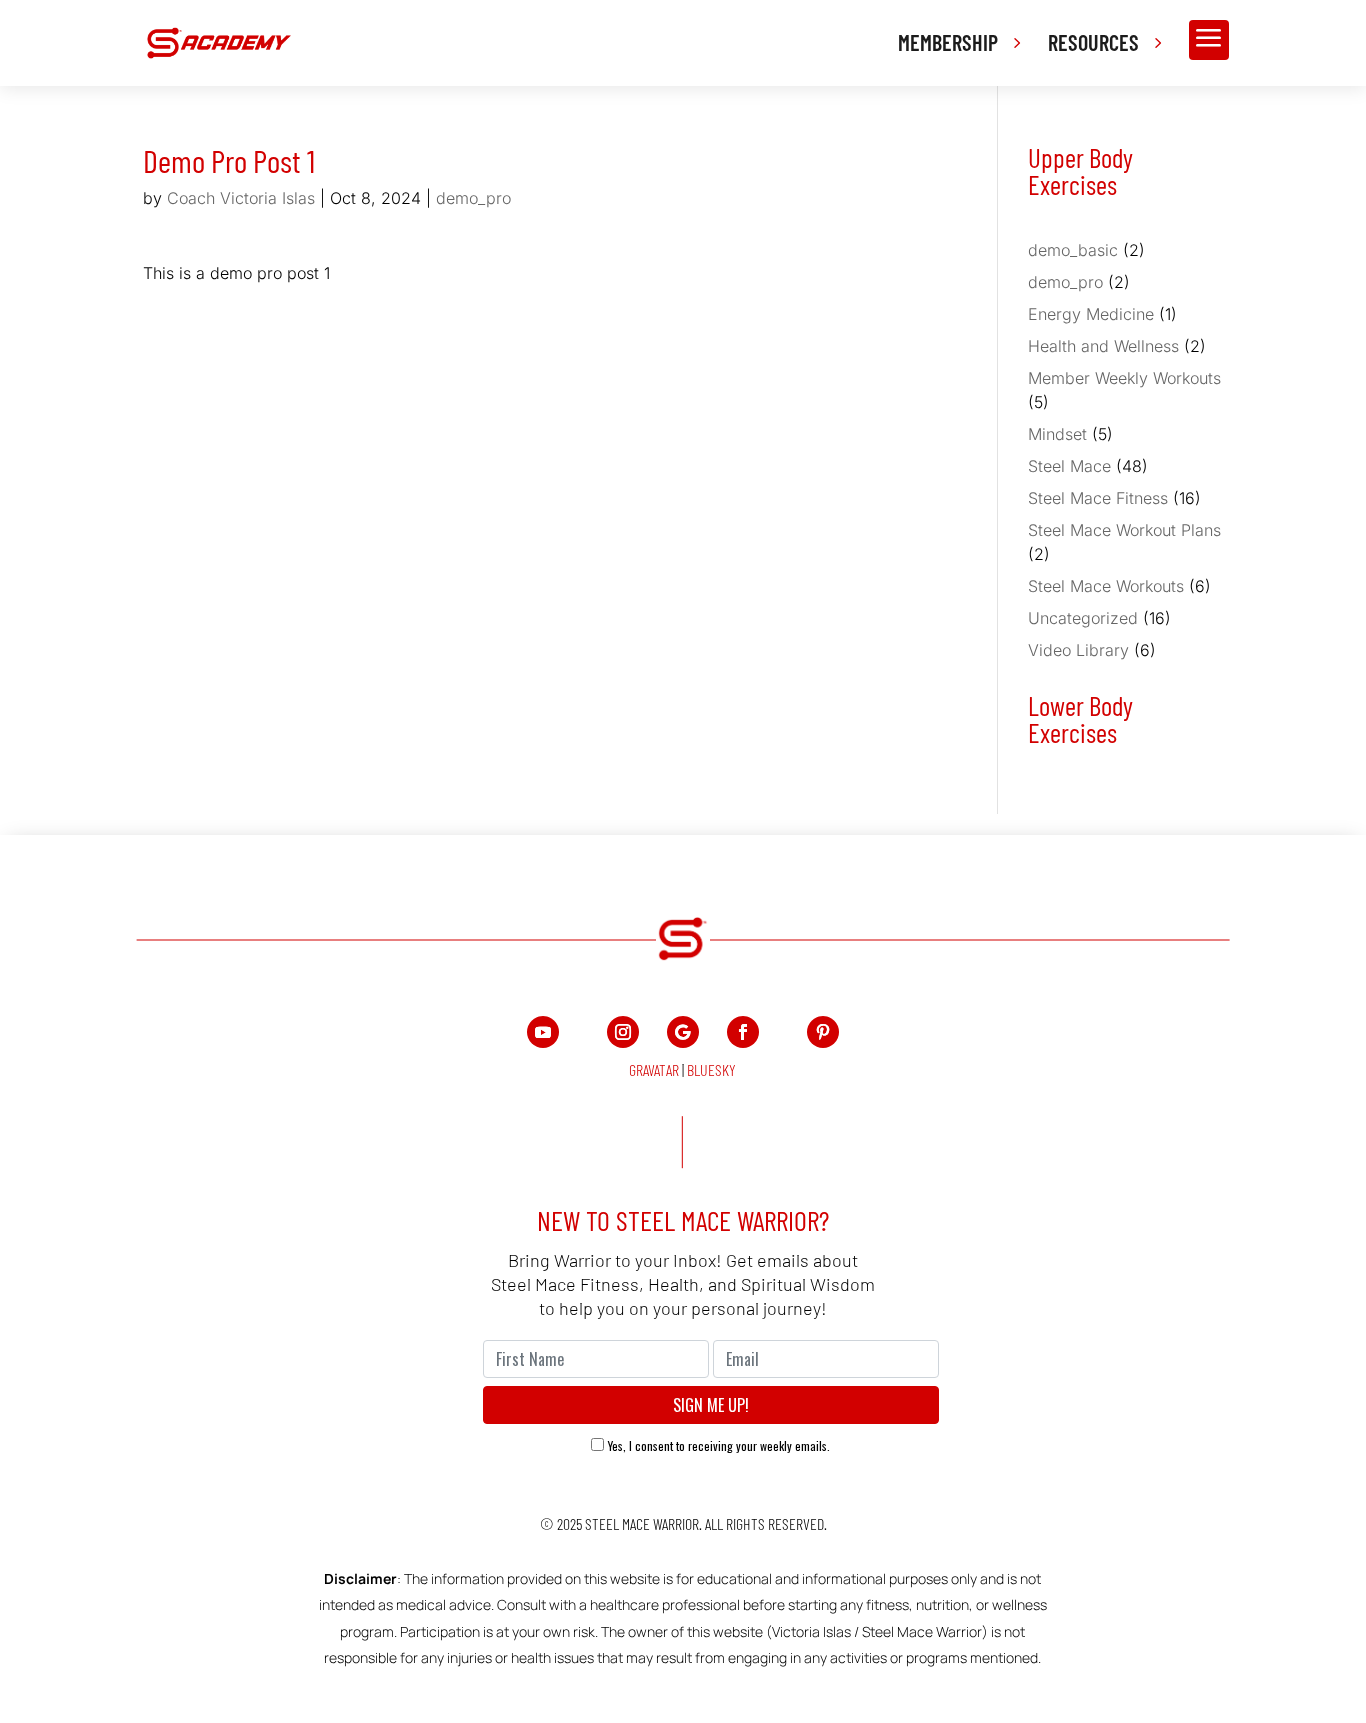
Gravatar (654, 1069)
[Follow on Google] (683, 1032)
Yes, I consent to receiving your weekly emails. (719, 1445)
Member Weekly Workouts (1124, 378)
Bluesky (711, 1069)
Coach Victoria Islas (241, 198)
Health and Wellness (1103, 346)
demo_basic (1073, 250)
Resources (1093, 42)
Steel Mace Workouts (1106, 586)
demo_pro (473, 198)
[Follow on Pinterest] (823, 1032)
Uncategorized (1083, 618)
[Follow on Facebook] (743, 1032)
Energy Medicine (1091, 314)
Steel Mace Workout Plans (1124, 530)
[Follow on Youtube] (543, 1032)
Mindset (1057, 434)
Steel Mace (1069, 466)
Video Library (1078, 650)
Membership (948, 42)
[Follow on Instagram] (623, 1032)
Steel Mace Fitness (1098, 498)
